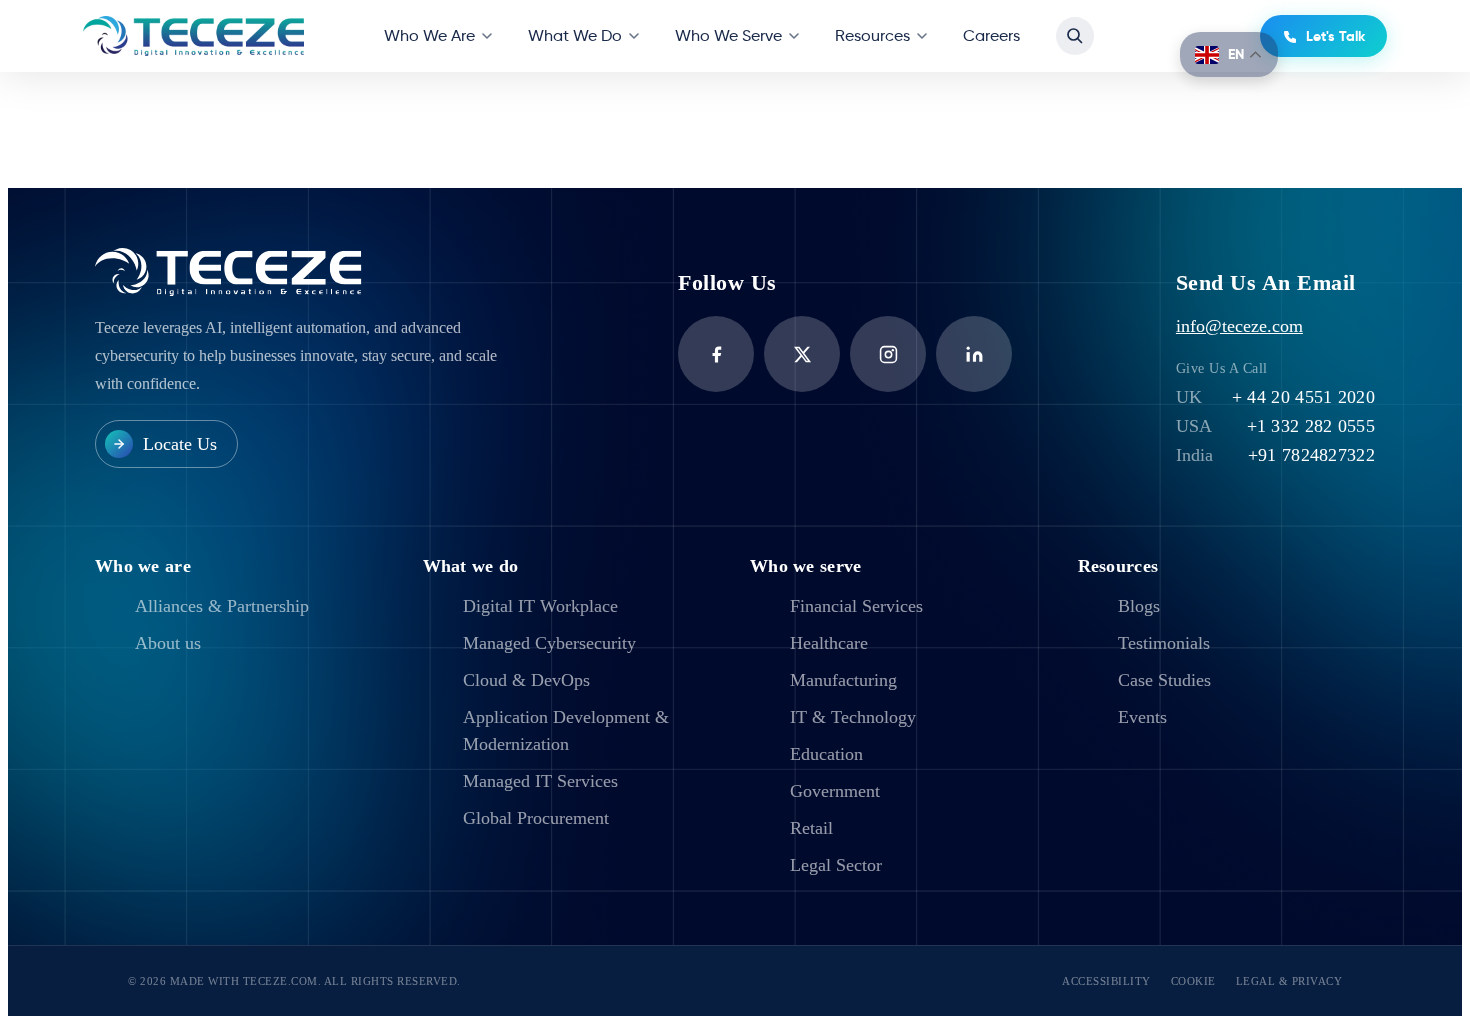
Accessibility (1106, 981)
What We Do (575, 35)
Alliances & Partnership (222, 606)
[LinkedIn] (974, 354)
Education (826, 754)
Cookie (1193, 981)
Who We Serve (728, 35)
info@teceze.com (1239, 326)
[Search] (1075, 36)
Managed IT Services (540, 781)
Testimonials (1164, 643)
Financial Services (856, 606)
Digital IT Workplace (540, 606)
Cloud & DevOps (526, 680)
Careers (991, 35)
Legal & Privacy (1289, 981)
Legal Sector (836, 865)
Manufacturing (843, 680)
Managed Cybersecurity (549, 643)
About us (168, 643)
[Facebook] (716, 354)
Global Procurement (536, 818)
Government (835, 791)
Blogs (1139, 606)
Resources (872, 35)
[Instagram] (888, 354)
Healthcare (829, 643)
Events (1142, 717)
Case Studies (1164, 680)
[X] (802, 354)
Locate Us (180, 444)
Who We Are (429, 35)
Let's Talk (1335, 36)
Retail (811, 828)
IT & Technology (853, 717)
